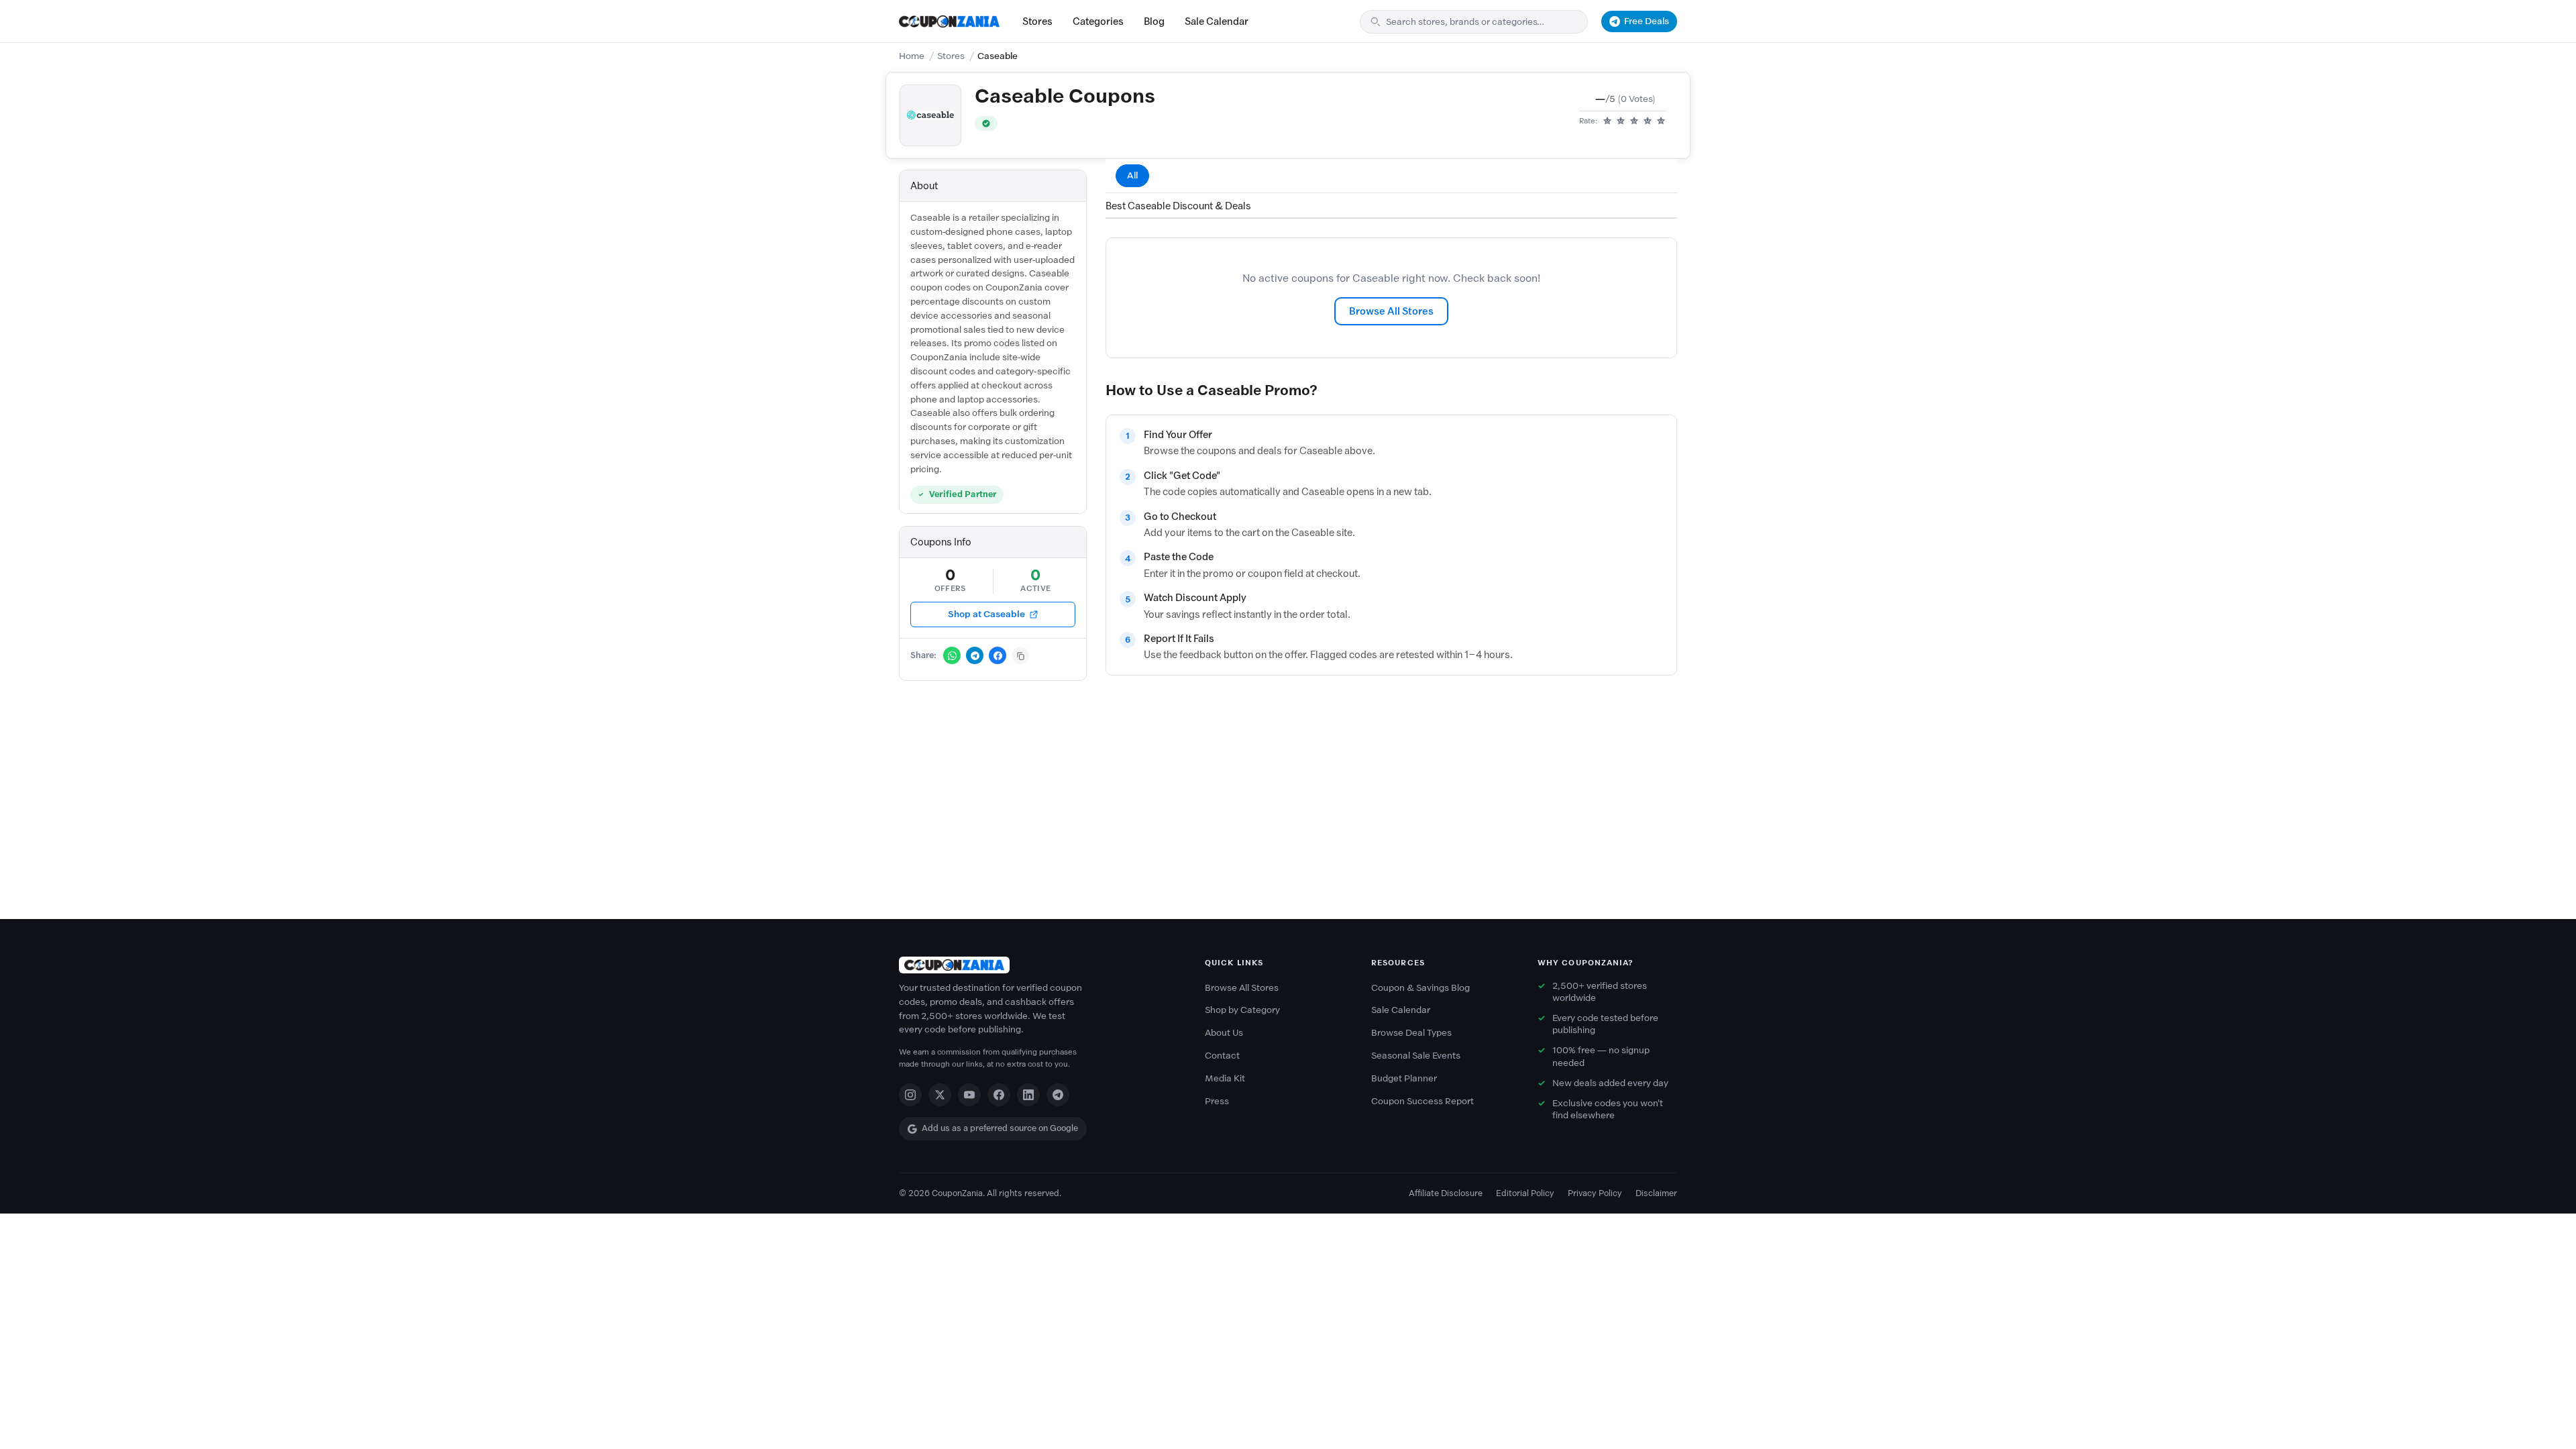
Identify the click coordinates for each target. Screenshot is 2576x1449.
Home (912, 56)
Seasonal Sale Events (1416, 1056)
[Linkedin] (1028, 1095)
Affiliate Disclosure (1446, 1193)
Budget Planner (1404, 1078)
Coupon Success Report (1423, 1101)
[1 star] (1607, 121)
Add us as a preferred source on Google (1000, 1128)
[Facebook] (999, 1095)
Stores (1037, 21)
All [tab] (1132, 175)
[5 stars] (1661, 121)
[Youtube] (969, 1095)
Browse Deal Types (1411, 1033)
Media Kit (1225, 1078)
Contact (1222, 1056)
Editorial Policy (1525, 1193)
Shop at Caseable (986, 614)
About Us (1224, 1033)
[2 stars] (1621, 121)
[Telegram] (1058, 1095)
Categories (1098, 21)
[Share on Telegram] (975, 655)
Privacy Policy (1595, 1193)
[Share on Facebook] (998, 655)
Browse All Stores (1391, 311)
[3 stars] (1634, 121)
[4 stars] (1648, 121)
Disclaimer (1656, 1193)
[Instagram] (910, 1095)
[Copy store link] (1020, 655)
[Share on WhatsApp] (952, 655)
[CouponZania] (1038, 965)
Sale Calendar (1217, 21)
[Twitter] (940, 1095)
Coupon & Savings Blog (1420, 988)
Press (1217, 1101)
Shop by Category (1242, 1010)
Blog (1154, 21)
